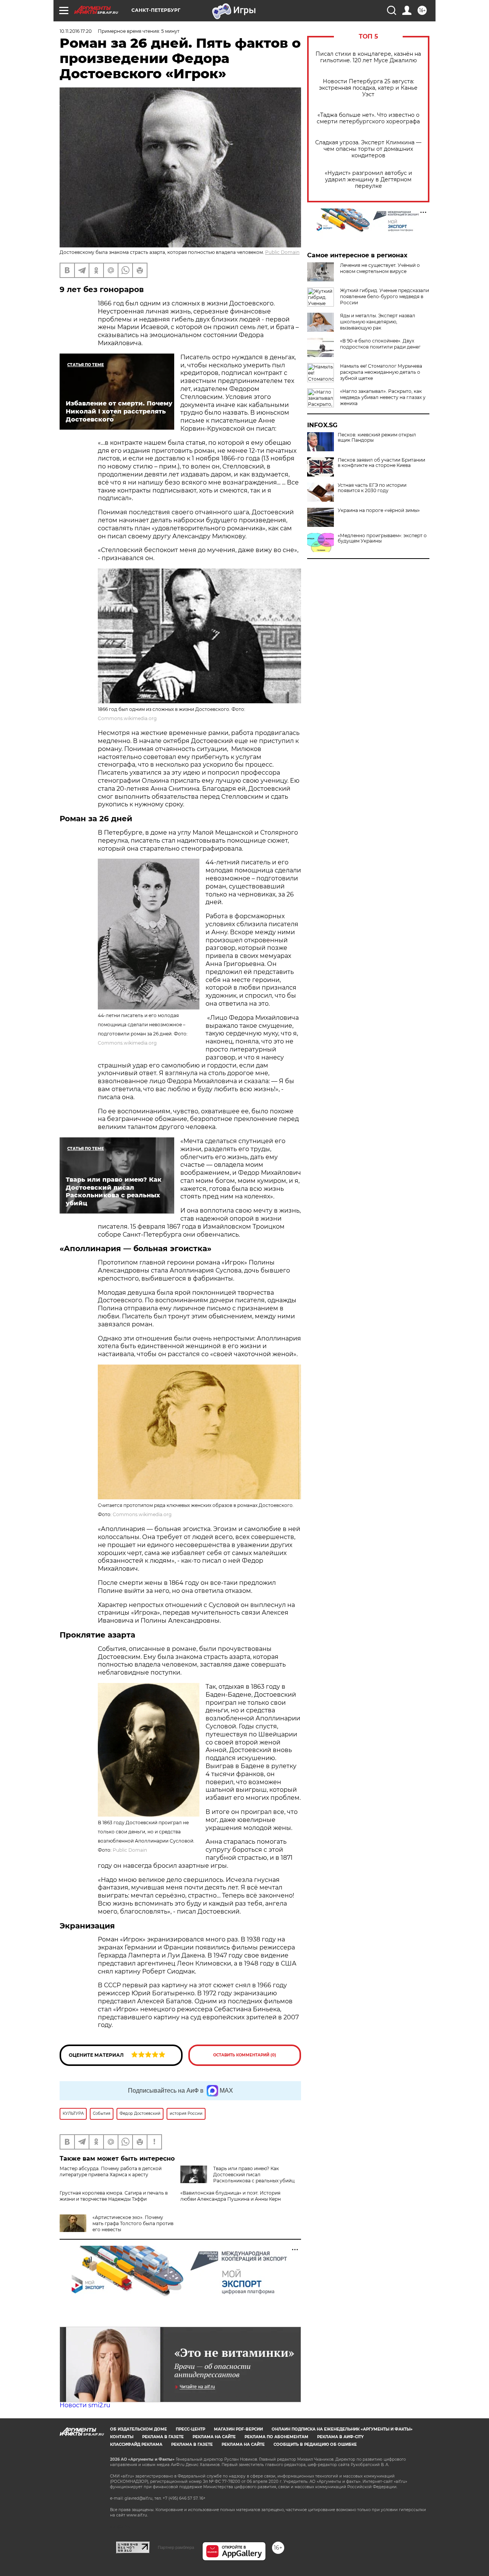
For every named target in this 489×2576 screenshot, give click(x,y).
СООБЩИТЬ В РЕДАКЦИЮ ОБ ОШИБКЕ (315, 2444)
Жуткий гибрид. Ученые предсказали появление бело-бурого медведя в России (385, 296)
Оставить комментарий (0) (245, 2055)
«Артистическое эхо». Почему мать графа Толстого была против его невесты (133, 2223)
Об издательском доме (138, 2429)
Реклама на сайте (214, 2437)
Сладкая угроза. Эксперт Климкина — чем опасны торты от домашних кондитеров (368, 149)
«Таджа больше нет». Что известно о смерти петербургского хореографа (368, 118)
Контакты (122, 2437)
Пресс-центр (190, 2429)
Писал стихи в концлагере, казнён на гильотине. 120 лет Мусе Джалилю (368, 57)
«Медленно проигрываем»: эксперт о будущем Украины (382, 538)
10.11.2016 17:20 (76, 31)
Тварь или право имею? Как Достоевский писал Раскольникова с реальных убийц (254, 2175)
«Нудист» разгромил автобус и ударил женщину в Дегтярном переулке (368, 180)
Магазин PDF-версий (238, 2429)
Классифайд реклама (136, 2444)
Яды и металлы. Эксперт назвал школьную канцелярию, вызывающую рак (378, 322)
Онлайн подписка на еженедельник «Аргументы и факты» (342, 2429)
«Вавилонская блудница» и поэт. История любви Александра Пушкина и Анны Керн (231, 2196)
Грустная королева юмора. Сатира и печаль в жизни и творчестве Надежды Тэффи (114, 2196)
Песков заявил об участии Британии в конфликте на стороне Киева (381, 463)
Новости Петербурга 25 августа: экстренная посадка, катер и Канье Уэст (368, 88)
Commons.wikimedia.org (127, 718)
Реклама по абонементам (276, 2437)
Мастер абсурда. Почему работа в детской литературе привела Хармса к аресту (111, 2171)
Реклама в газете (163, 2437)
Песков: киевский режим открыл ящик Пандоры (377, 438)
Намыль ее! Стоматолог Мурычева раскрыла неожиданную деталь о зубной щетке (381, 372)
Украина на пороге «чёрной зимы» (379, 510)
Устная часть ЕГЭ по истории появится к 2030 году (372, 488)
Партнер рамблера (176, 2547)
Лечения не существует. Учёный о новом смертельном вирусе (380, 268)
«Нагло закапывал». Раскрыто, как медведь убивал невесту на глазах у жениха (383, 397)
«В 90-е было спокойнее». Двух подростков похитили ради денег (380, 344)
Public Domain (282, 252)
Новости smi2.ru (85, 2405)
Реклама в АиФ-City (340, 2437)
